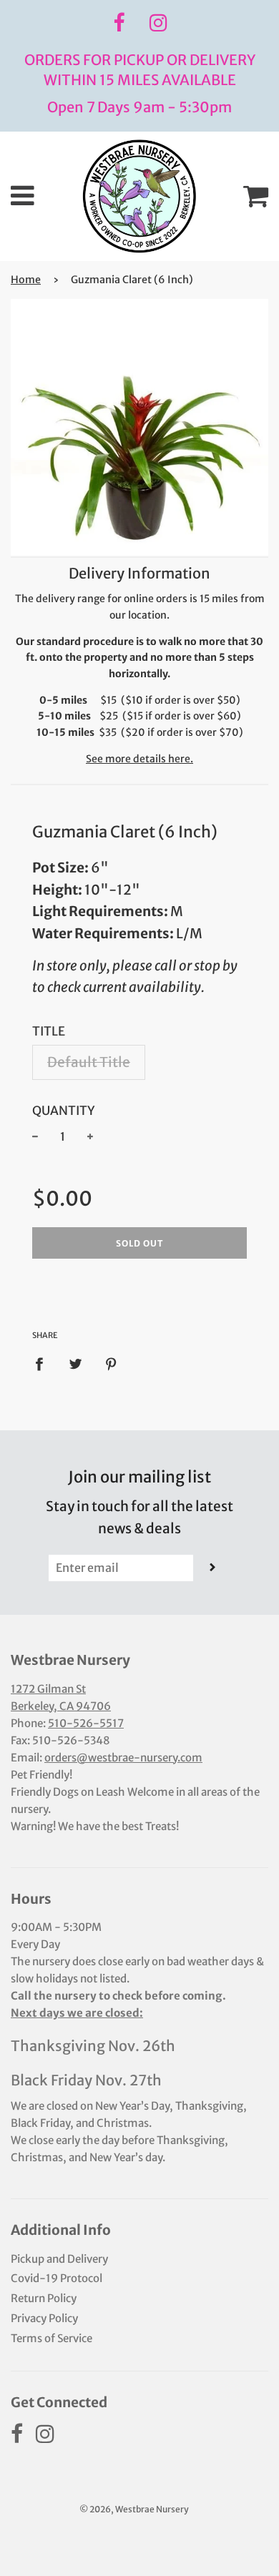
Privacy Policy (44, 2318)
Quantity (64, 1111)
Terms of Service (52, 2338)
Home (26, 280)
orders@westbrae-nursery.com (123, 1758)
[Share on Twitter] (75, 1363)
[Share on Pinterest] (112, 1363)
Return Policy (44, 2298)
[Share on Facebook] (44, 1363)
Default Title (89, 1062)
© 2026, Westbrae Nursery (134, 2509)
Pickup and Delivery (59, 2259)
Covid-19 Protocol (57, 2278)
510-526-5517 (86, 1723)
